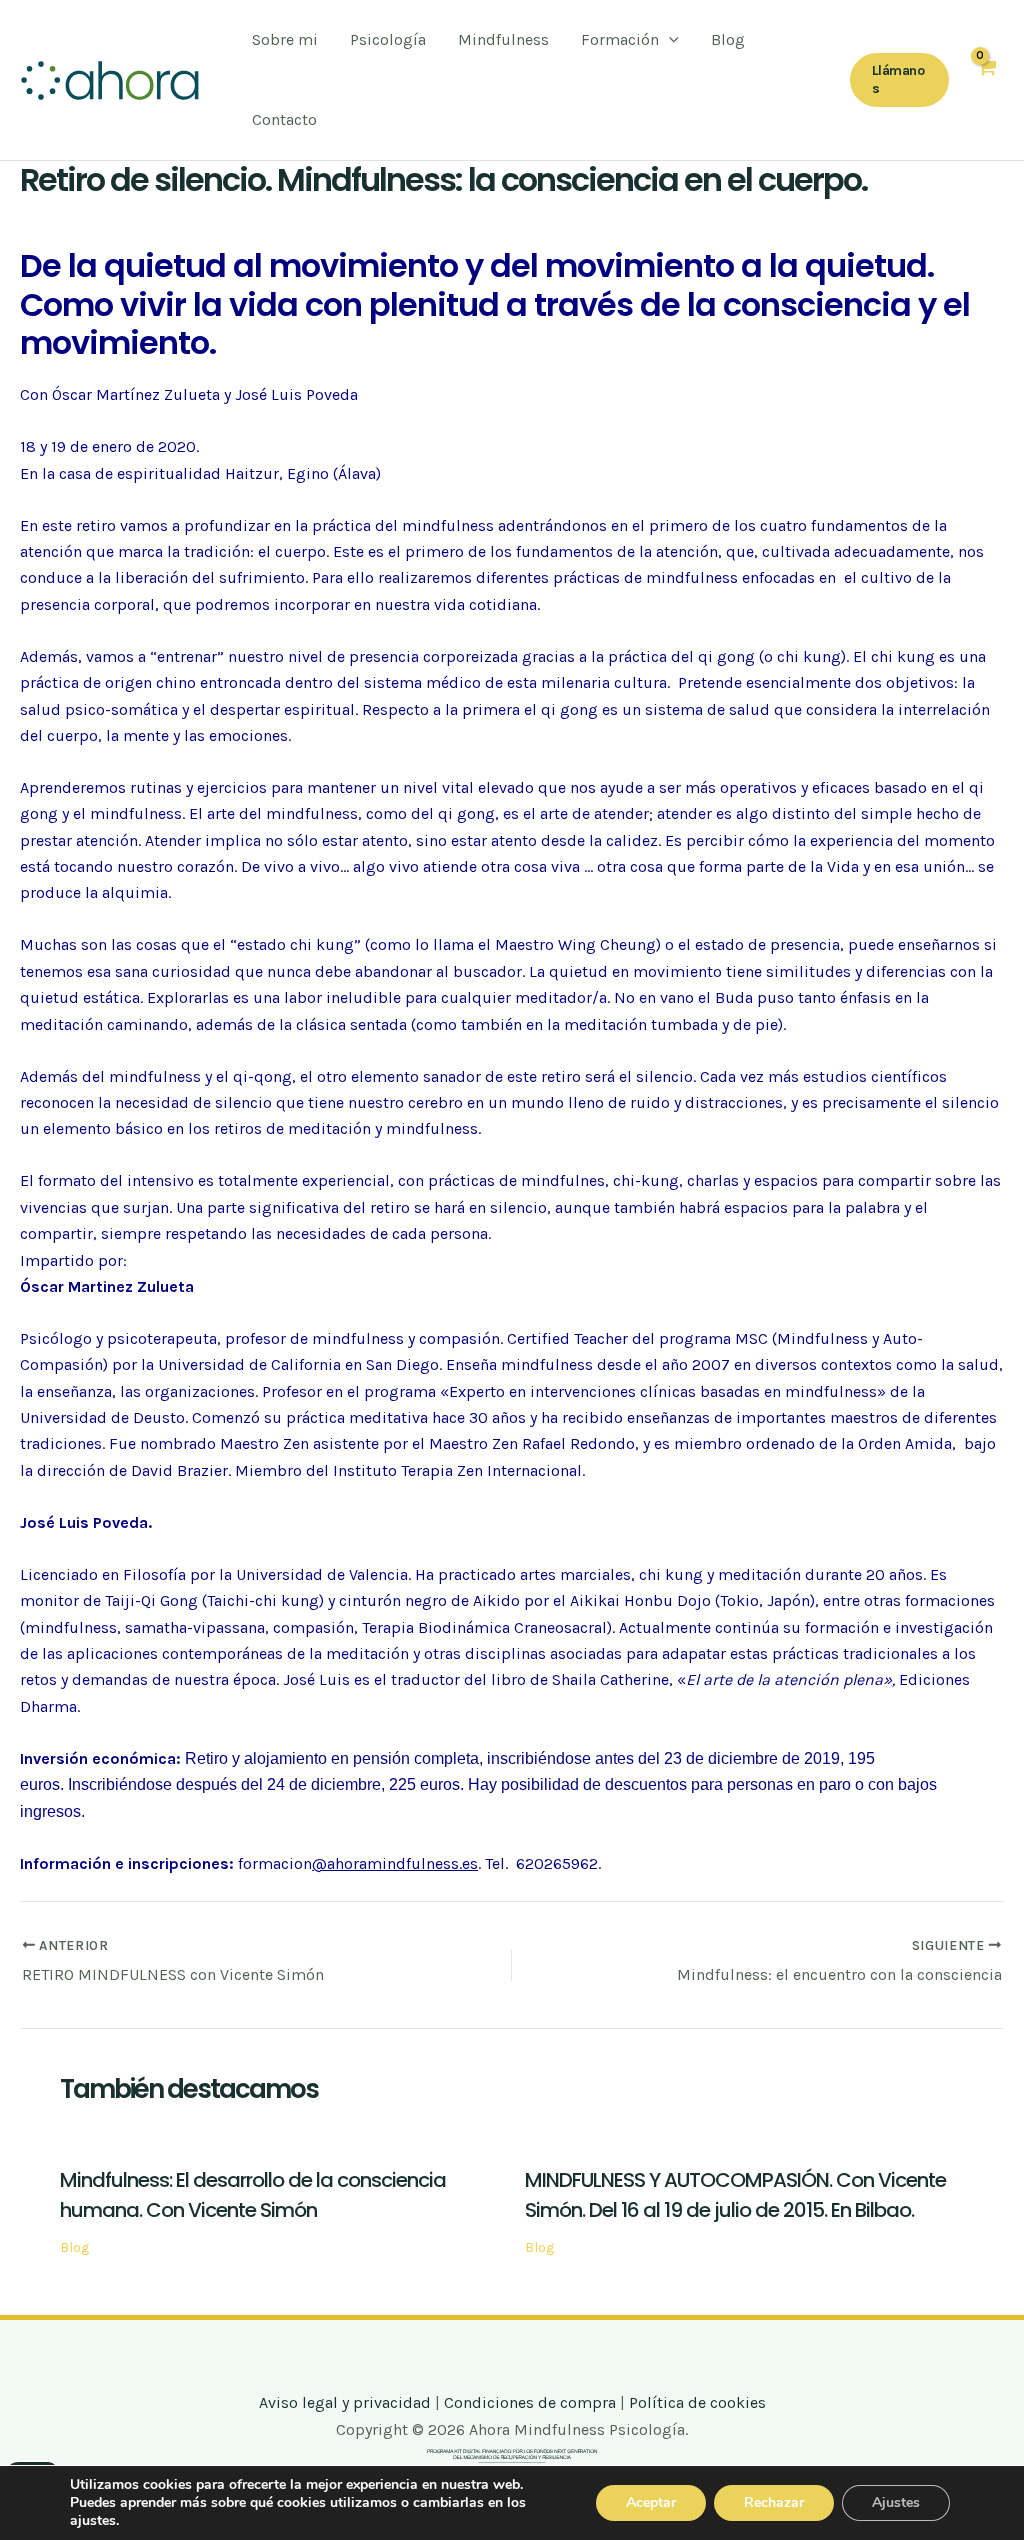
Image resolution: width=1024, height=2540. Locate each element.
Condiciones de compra (530, 2402)
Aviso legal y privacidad (345, 2402)
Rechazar (774, 2502)
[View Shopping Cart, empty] (986, 80)
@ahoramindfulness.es (395, 1863)
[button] (899, 80)
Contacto (284, 119)
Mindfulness (503, 39)
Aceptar (651, 2502)
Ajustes (896, 2502)
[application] (669, 40)
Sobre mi (285, 39)
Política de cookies (697, 2402)
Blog (728, 39)
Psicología (388, 39)
